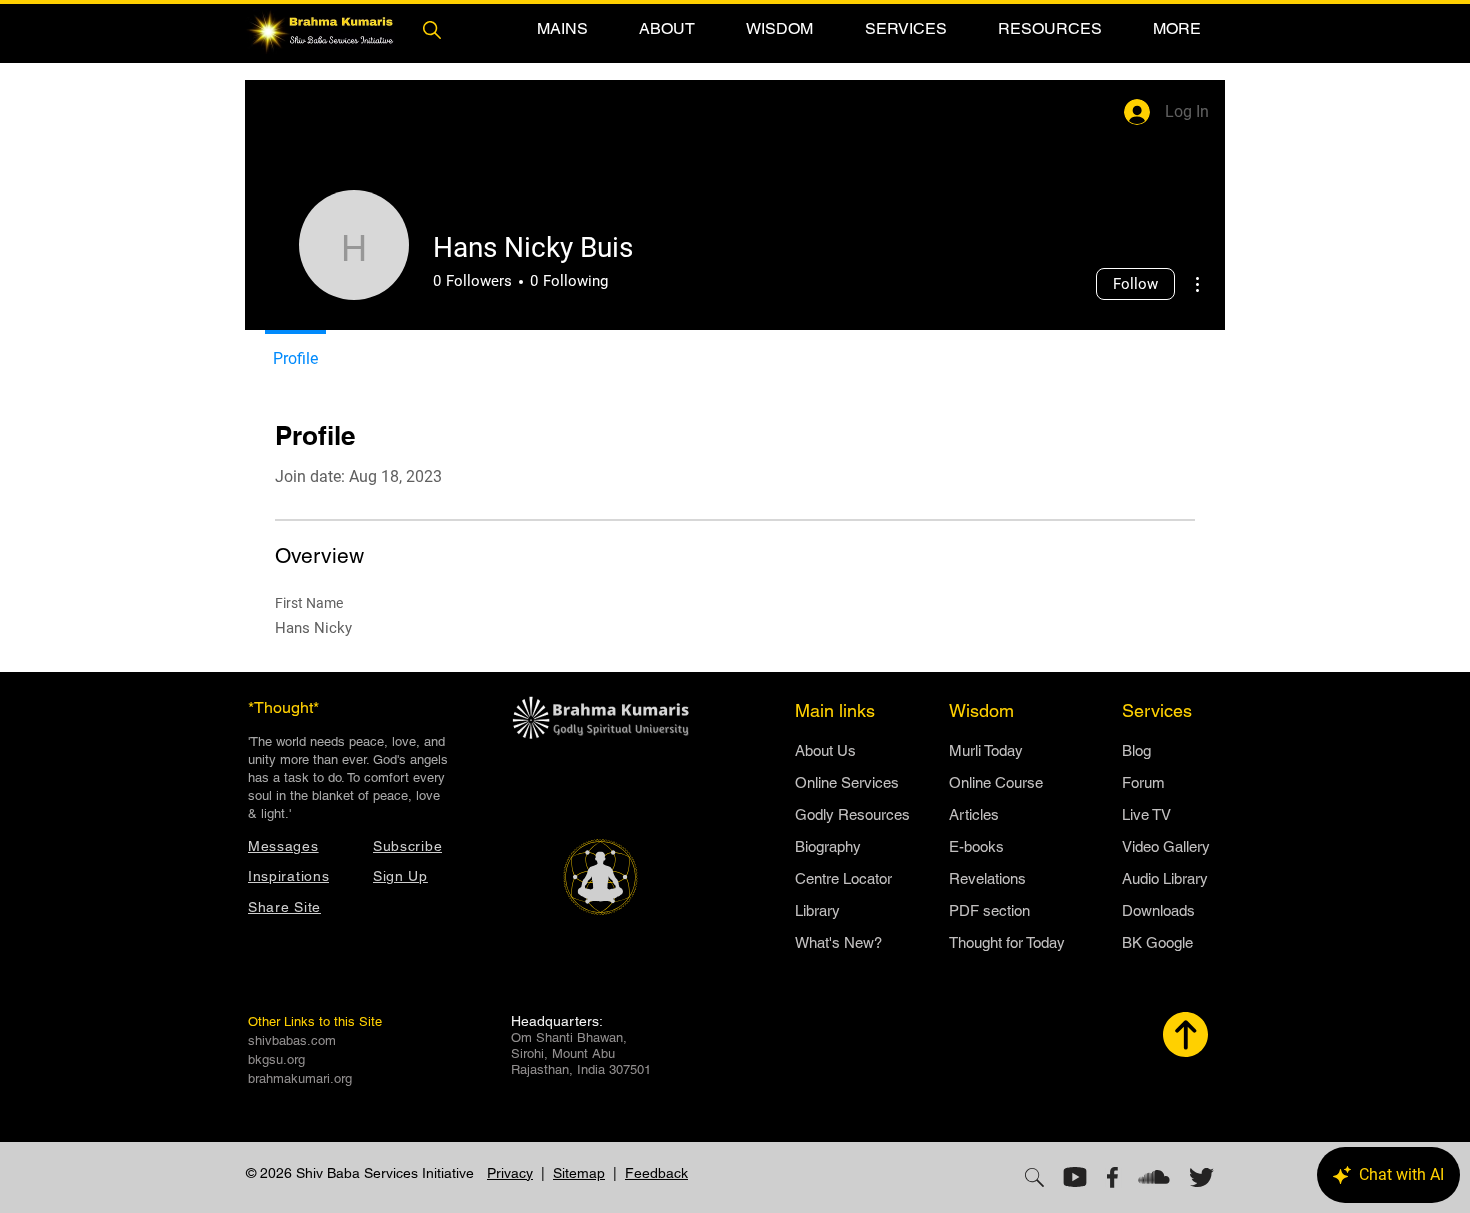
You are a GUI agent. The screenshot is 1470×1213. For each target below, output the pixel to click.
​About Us (825, 750)
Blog (1136, 750)
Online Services (847, 782)
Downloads (1158, 910)
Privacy (510, 1173)
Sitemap (579, 1173)
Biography (828, 846)
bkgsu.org (276, 1059)
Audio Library (1165, 878)
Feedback (656, 1173)
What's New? (838, 942)
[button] (562, 28)
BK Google (1157, 942)
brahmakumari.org (300, 1078)
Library (817, 910)
